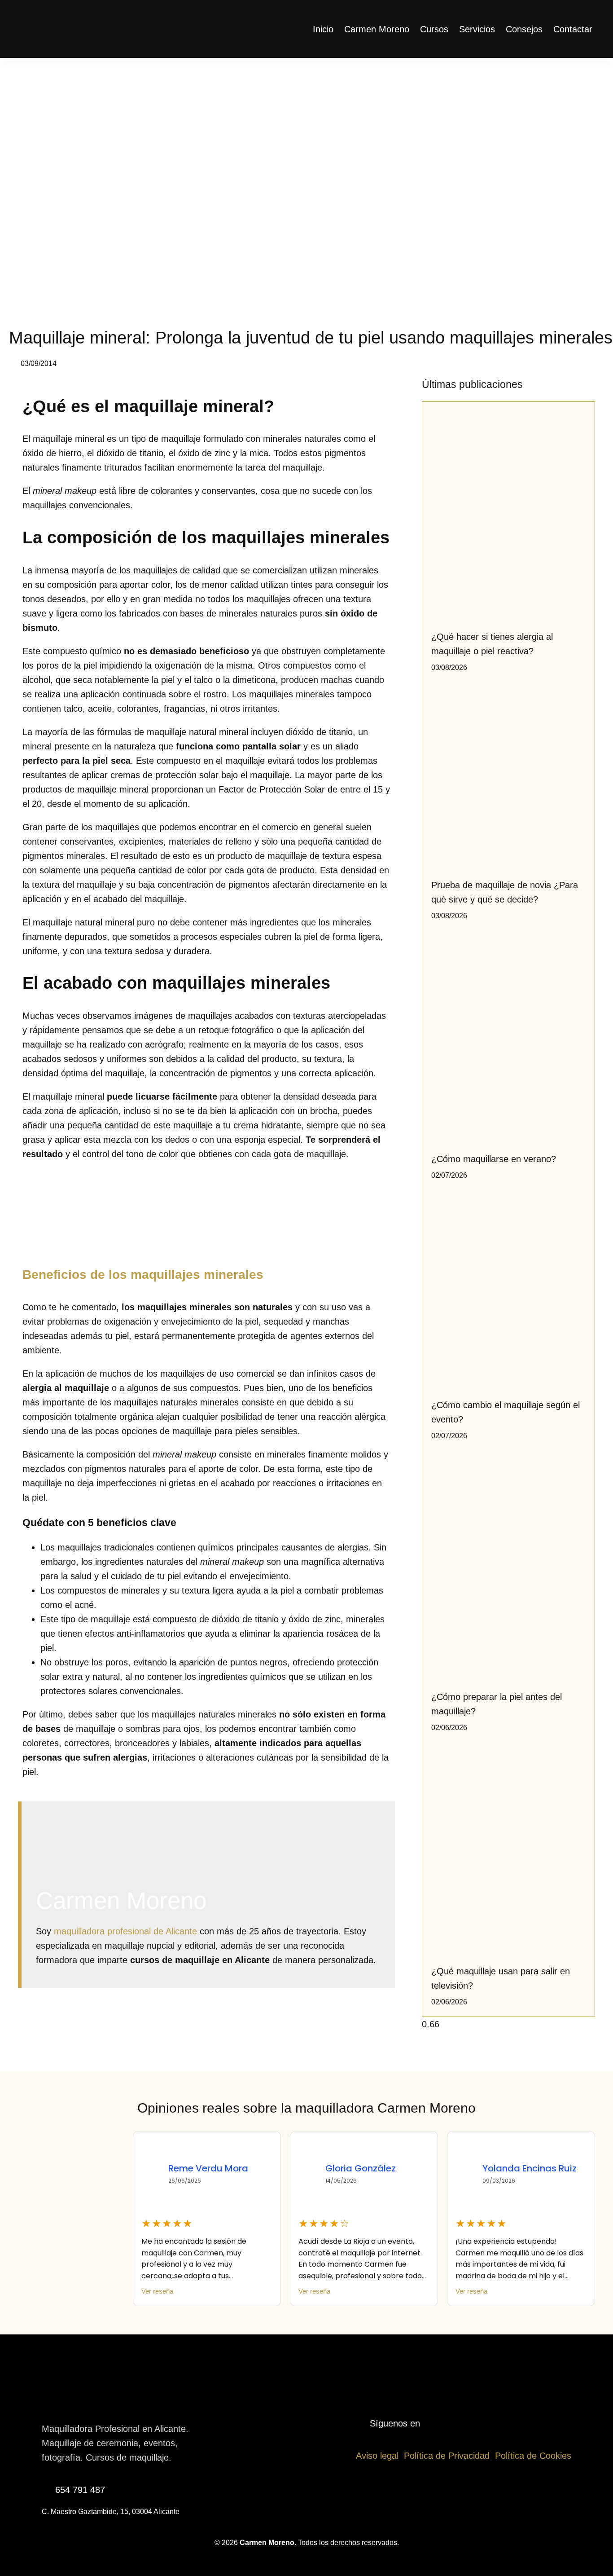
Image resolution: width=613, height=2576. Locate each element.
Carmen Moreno (377, 29)
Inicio (323, 29)
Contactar (573, 29)
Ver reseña (157, 2292)
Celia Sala (505, 2168)
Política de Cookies (533, 2456)
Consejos (524, 29)
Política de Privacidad (447, 2456)
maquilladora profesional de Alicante (125, 1931)
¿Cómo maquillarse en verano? (494, 1159)
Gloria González (204, 2168)
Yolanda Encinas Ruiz (372, 2168)
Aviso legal (377, 2456)
